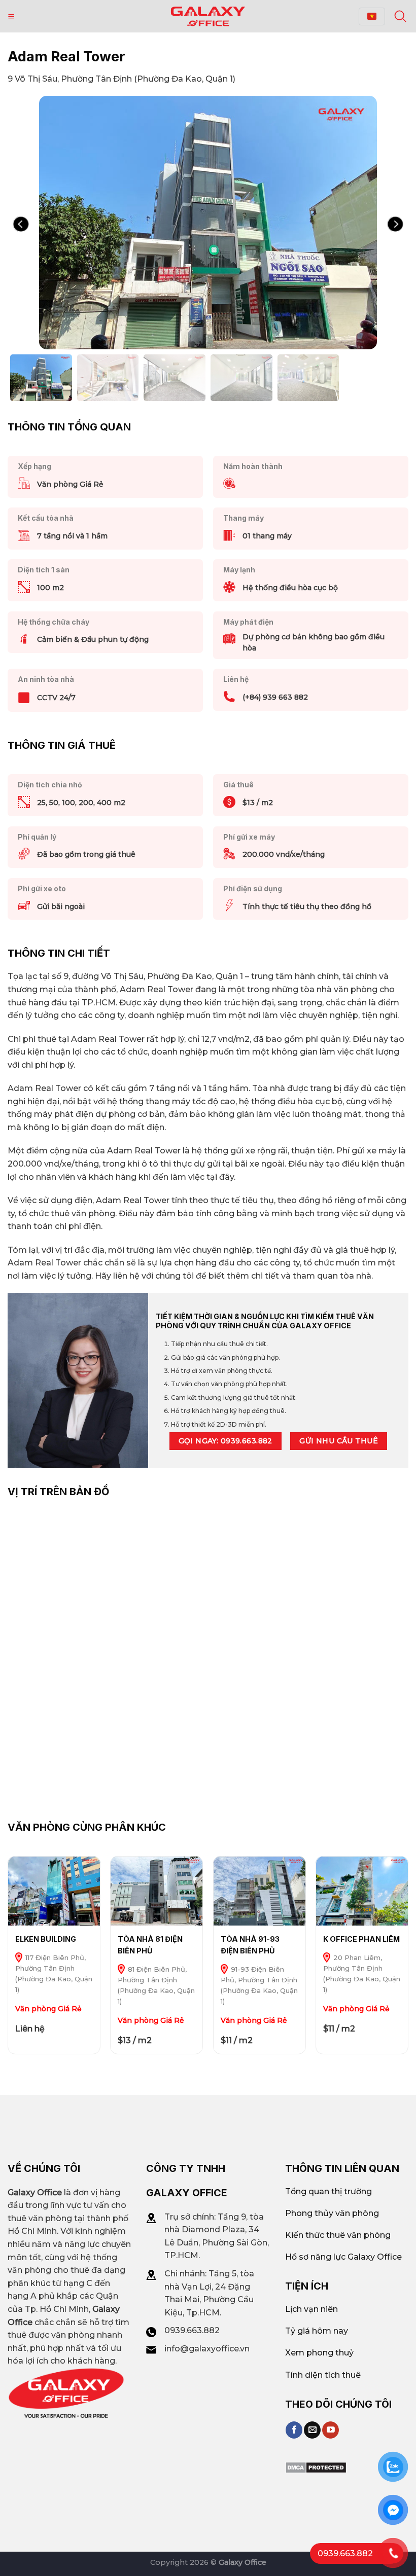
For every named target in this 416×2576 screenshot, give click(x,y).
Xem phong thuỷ (319, 2353)
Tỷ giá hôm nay (317, 2331)
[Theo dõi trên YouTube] (331, 2430)
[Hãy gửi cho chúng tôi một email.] (312, 2430)
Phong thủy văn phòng (332, 2213)
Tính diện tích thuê (323, 2375)
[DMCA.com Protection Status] (316, 2467)
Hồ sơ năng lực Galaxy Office (343, 2257)
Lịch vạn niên (311, 2309)
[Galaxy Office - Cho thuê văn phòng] (208, 16)
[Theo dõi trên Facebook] (294, 2430)
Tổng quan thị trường (328, 2191)
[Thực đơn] (11, 16)
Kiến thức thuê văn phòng (338, 2235)
